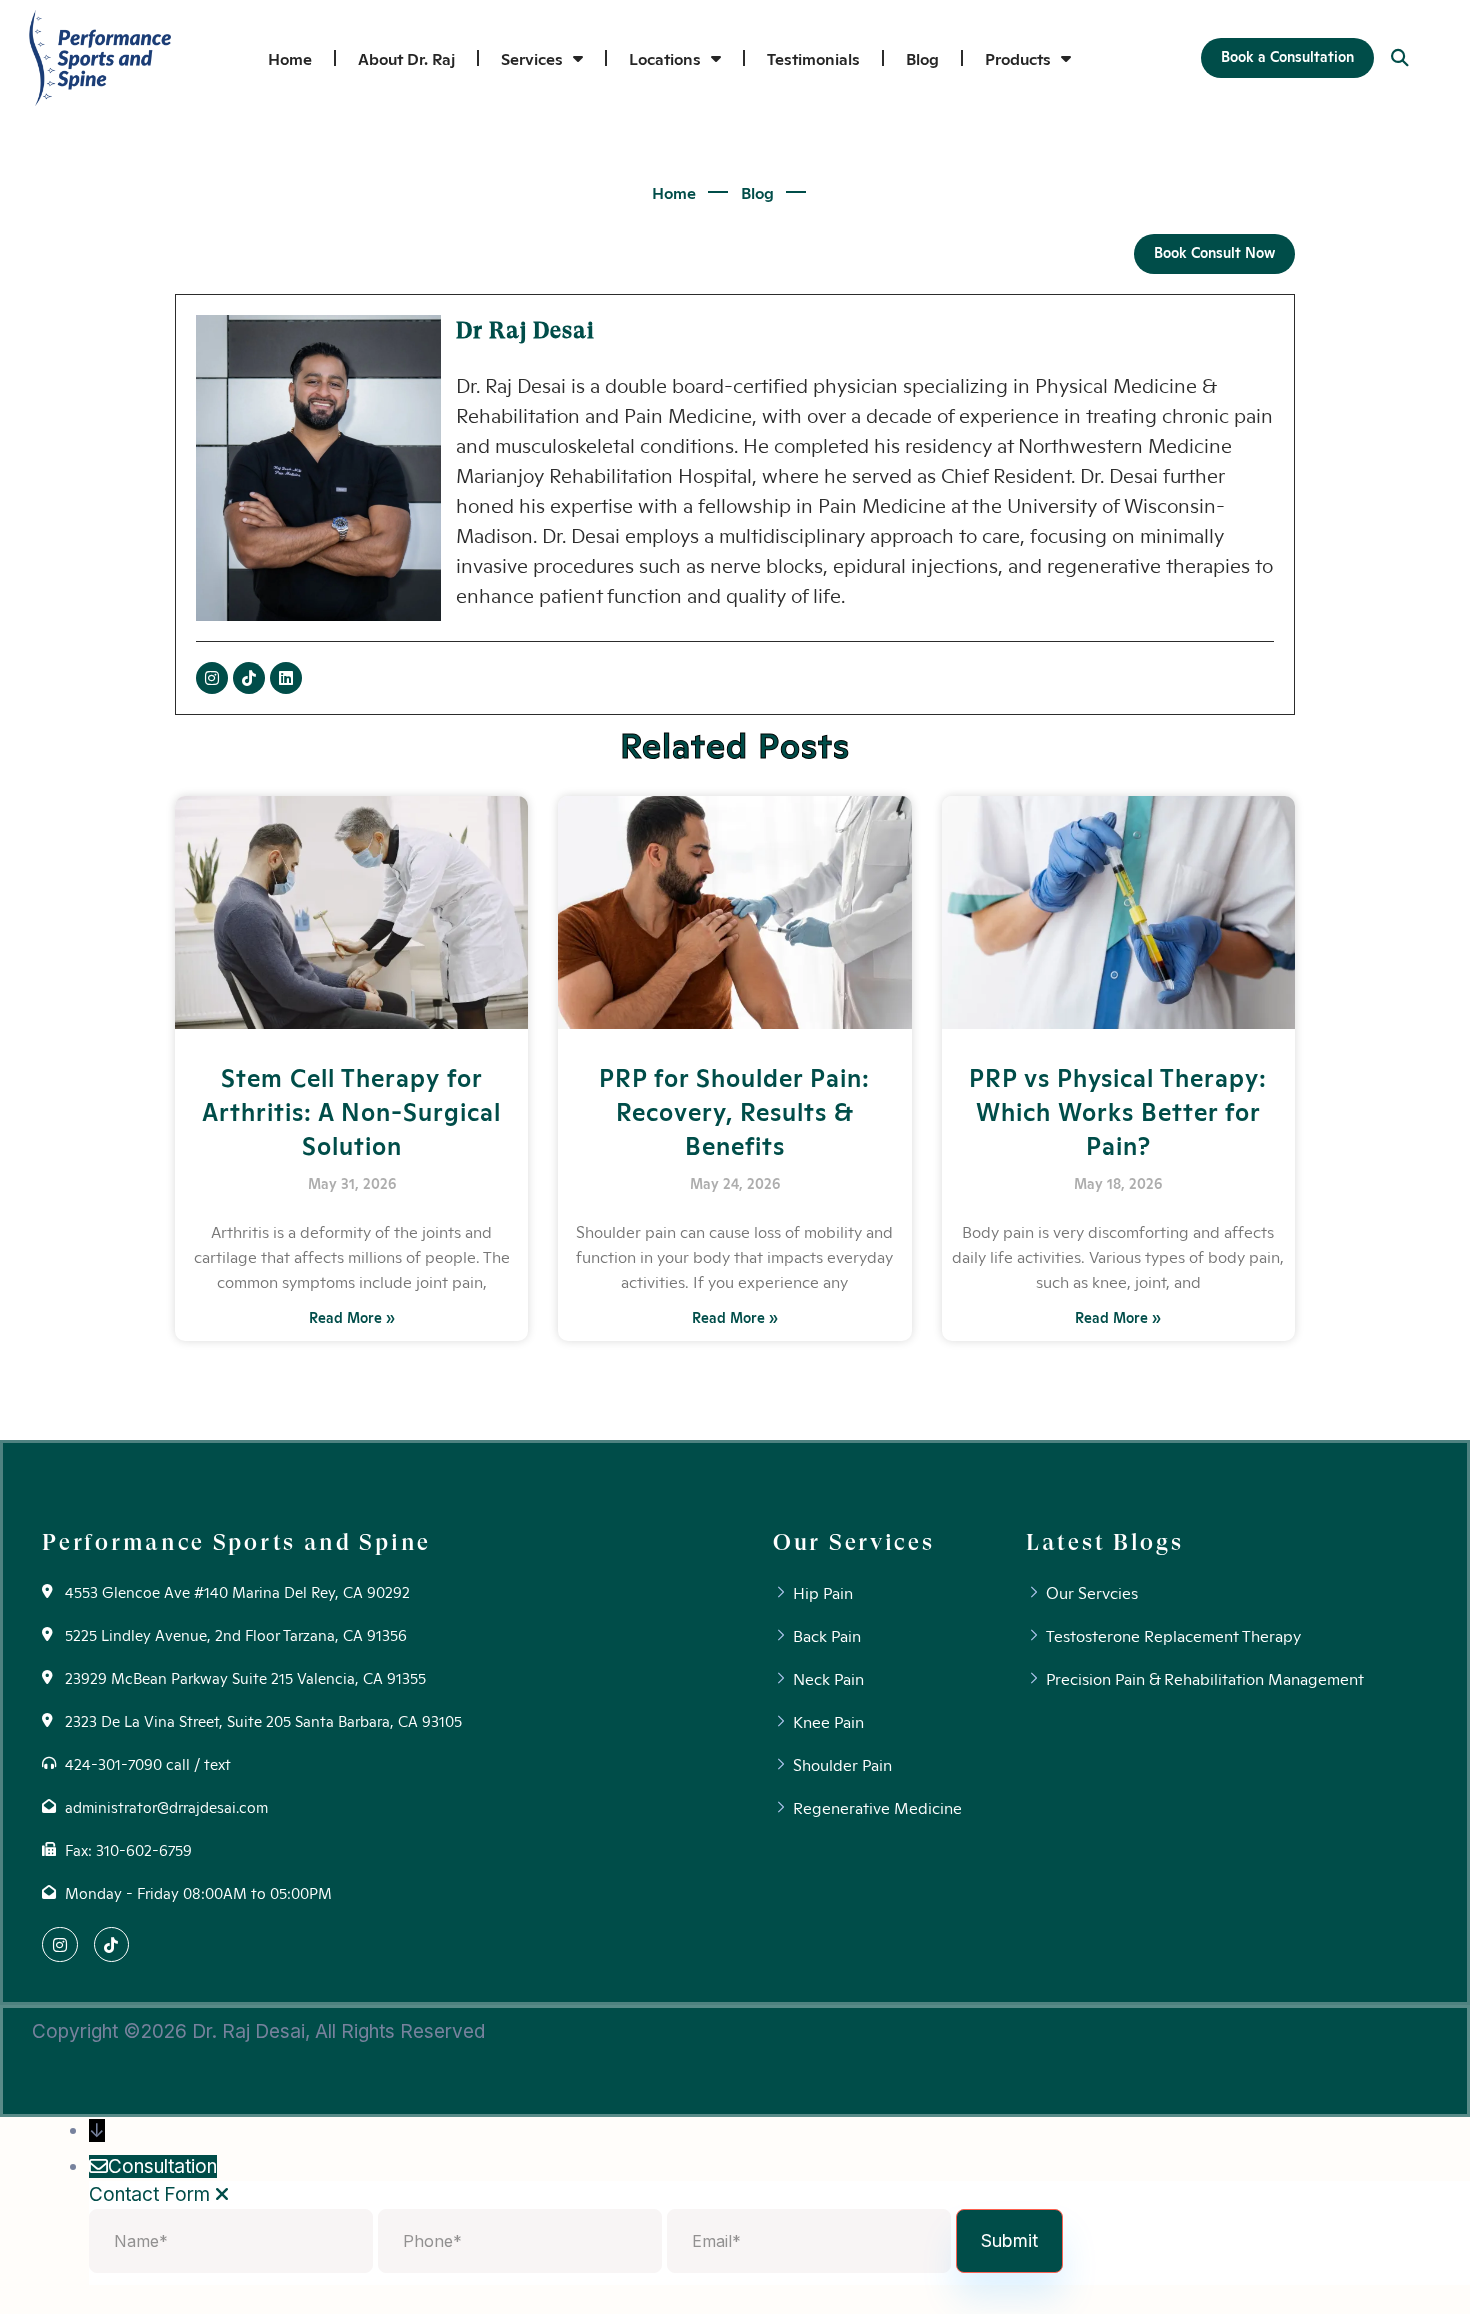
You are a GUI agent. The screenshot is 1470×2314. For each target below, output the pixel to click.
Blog (922, 57)
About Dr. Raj (406, 57)
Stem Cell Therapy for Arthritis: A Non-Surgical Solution (351, 1110)
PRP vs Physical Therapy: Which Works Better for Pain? (1118, 1110)
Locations (665, 57)
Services (532, 57)
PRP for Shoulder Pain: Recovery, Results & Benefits (734, 1110)
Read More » (352, 1317)
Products (1018, 57)
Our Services (853, 1542)
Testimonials (813, 57)
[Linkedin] (286, 678)
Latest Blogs (1104, 1542)
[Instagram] (212, 678)
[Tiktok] (249, 678)
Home (290, 57)
